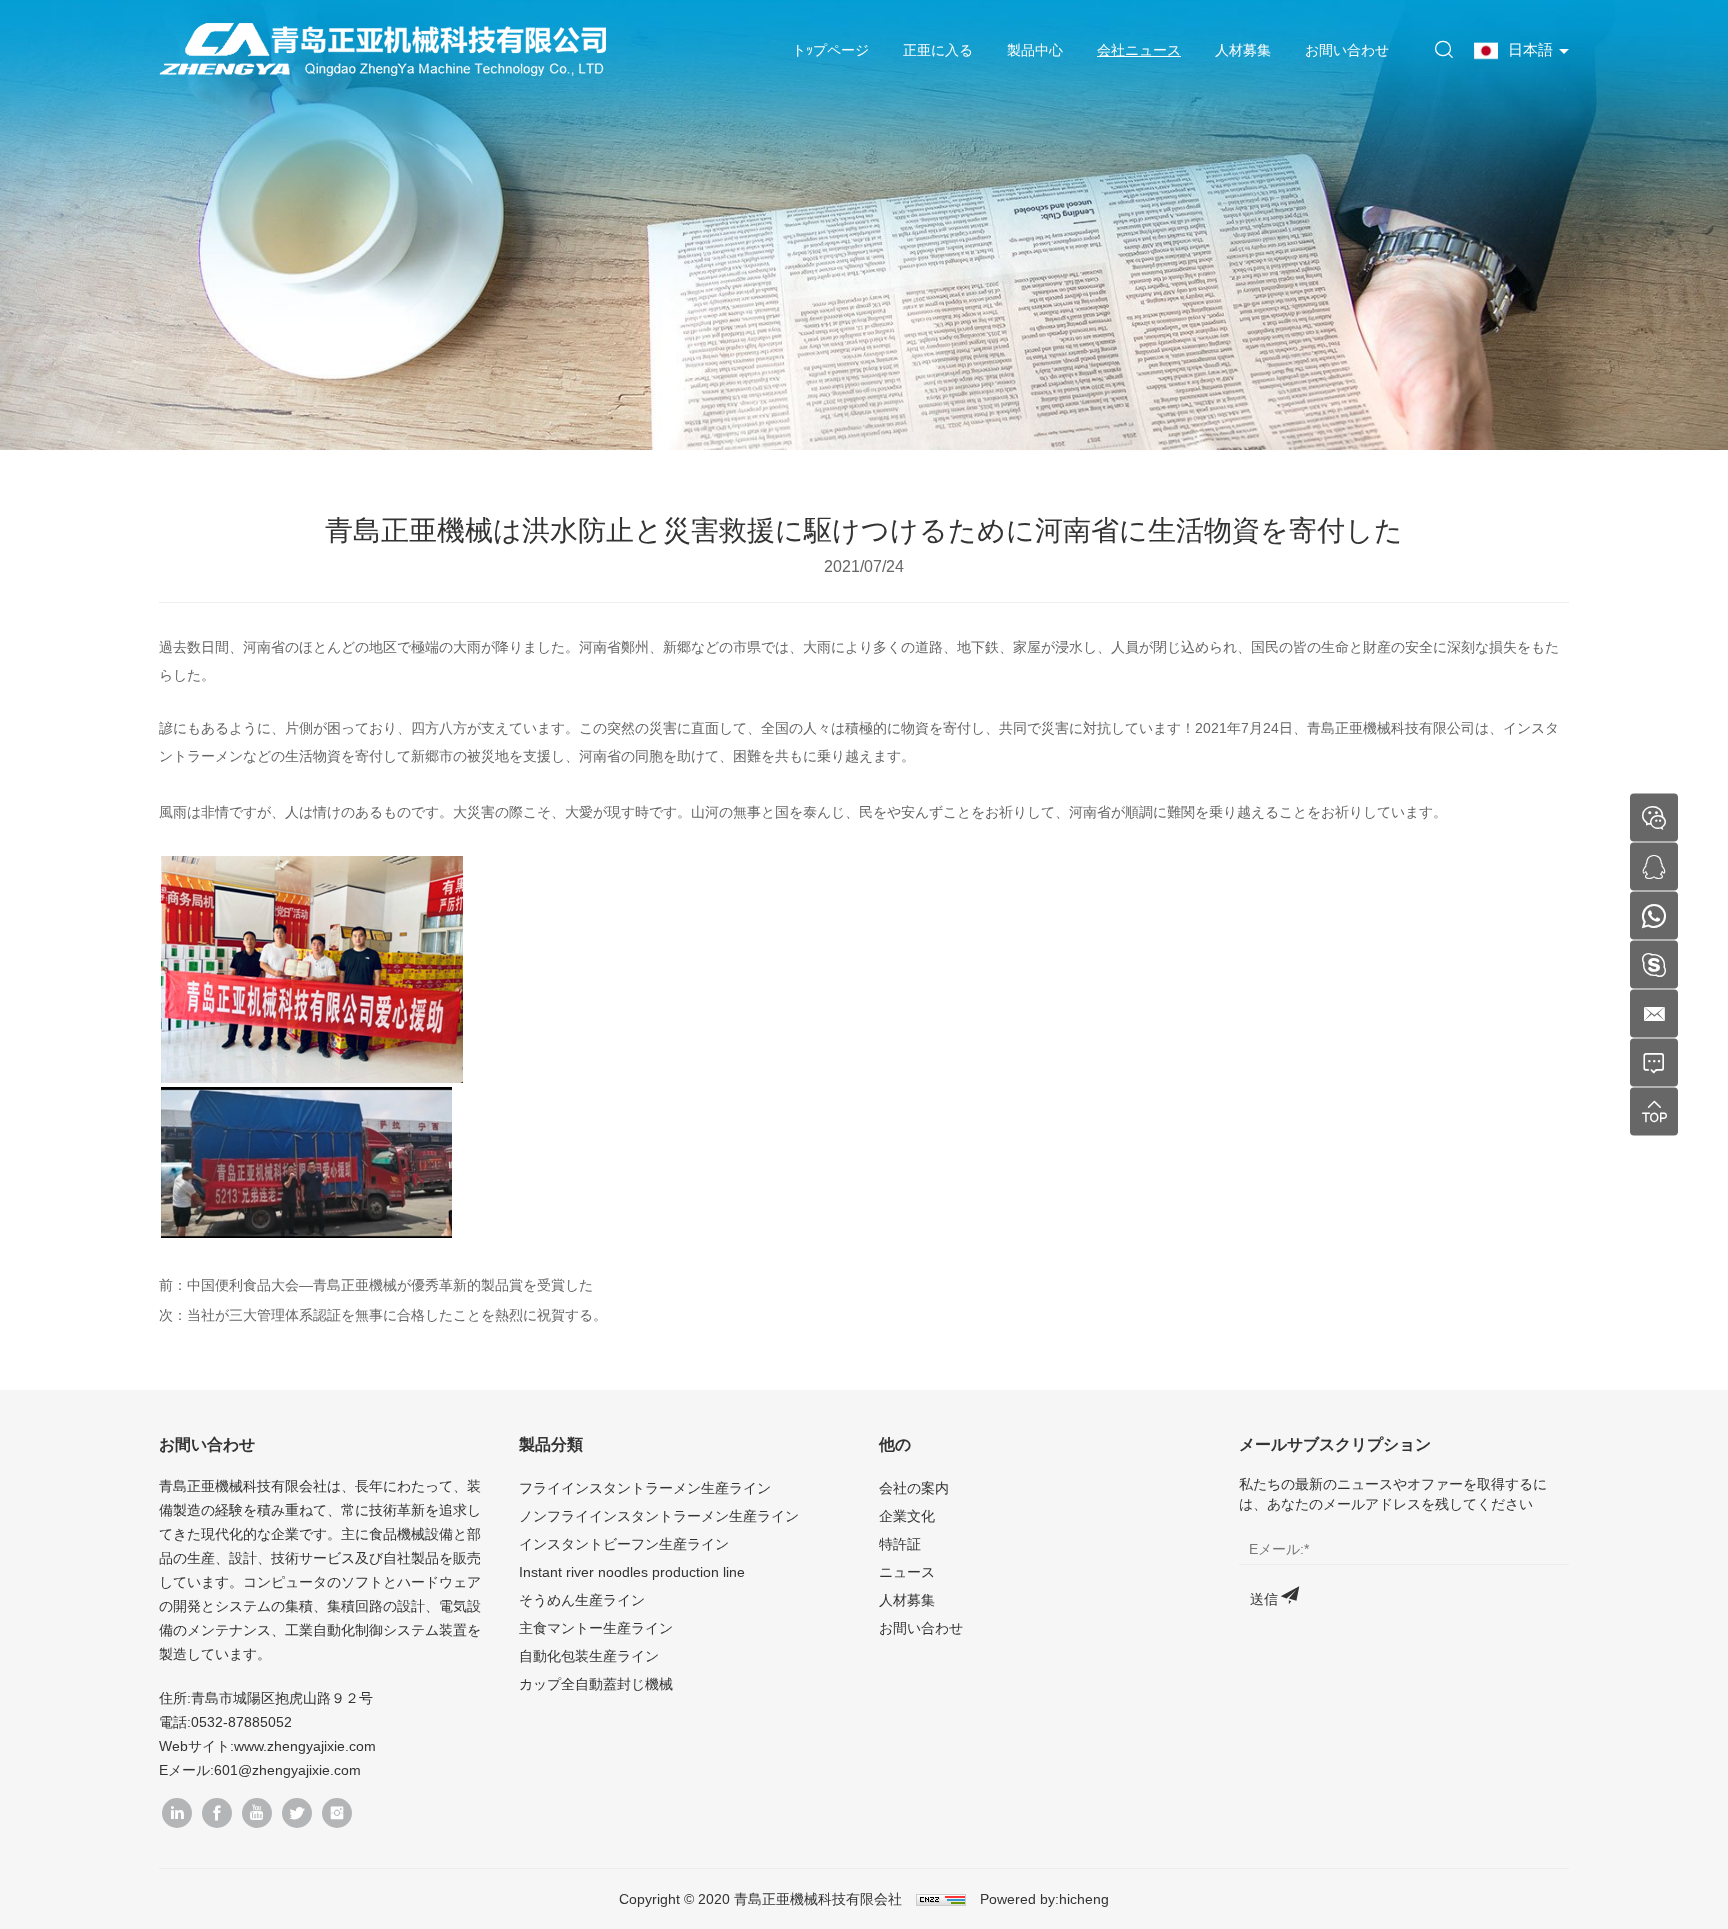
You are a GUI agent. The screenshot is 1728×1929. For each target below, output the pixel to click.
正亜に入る (938, 50)
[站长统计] (941, 1899)
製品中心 (1035, 50)
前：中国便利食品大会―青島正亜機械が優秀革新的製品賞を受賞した (376, 1285)
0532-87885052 (241, 1722)
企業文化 (907, 1516)
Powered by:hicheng (1044, 1899)
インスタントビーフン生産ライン (624, 1544)
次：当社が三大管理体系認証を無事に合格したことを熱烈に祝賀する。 (383, 1315)
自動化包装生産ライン (589, 1656)
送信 (1264, 1599)
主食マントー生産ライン (596, 1628)
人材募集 (1243, 50)
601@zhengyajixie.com (287, 1770)
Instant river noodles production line (632, 1572)
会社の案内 (914, 1488)
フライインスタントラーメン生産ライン (645, 1488)
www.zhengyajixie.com (305, 1746)
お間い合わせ (1347, 50)
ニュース (907, 1572)
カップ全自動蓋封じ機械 (596, 1684)
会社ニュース (1139, 50)
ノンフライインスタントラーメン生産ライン (659, 1516)
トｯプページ (830, 50)
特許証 (900, 1544)
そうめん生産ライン (582, 1600)
